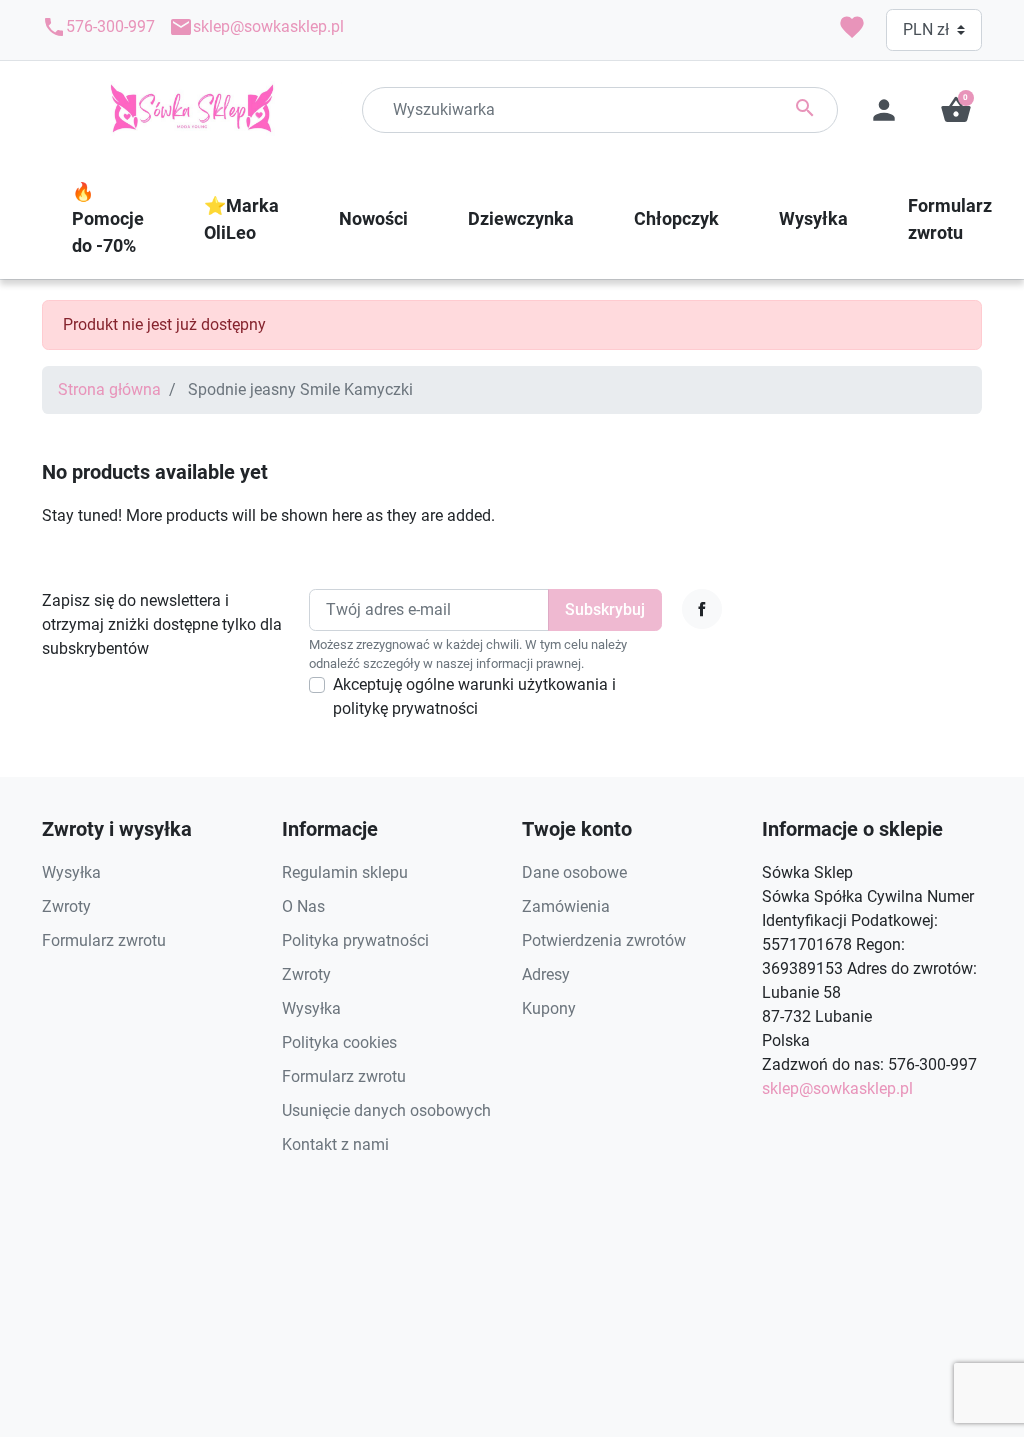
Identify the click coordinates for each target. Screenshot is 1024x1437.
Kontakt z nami (335, 1144)
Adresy (546, 974)
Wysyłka (71, 872)
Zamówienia (566, 906)
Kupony (549, 1008)
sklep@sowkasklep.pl (256, 27)
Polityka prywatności (355, 940)
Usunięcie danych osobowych (386, 1110)
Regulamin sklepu (345, 872)
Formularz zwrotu (104, 940)
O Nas (303, 906)
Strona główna (109, 389)
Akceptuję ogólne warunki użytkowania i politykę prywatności (474, 696)
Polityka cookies (339, 1042)
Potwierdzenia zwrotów (604, 940)
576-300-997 (98, 27)
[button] (956, 110)
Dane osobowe (574, 872)
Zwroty (66, 906)
